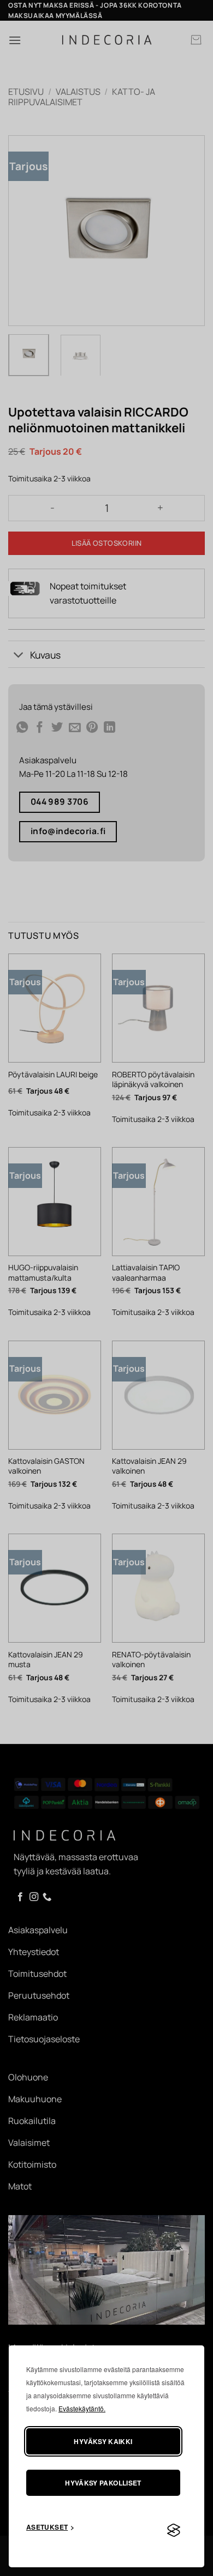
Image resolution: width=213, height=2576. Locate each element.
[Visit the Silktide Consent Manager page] (174, 2531)
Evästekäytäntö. (82, 2408)
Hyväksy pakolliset (103, 2483)
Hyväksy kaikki (103, 2441)
